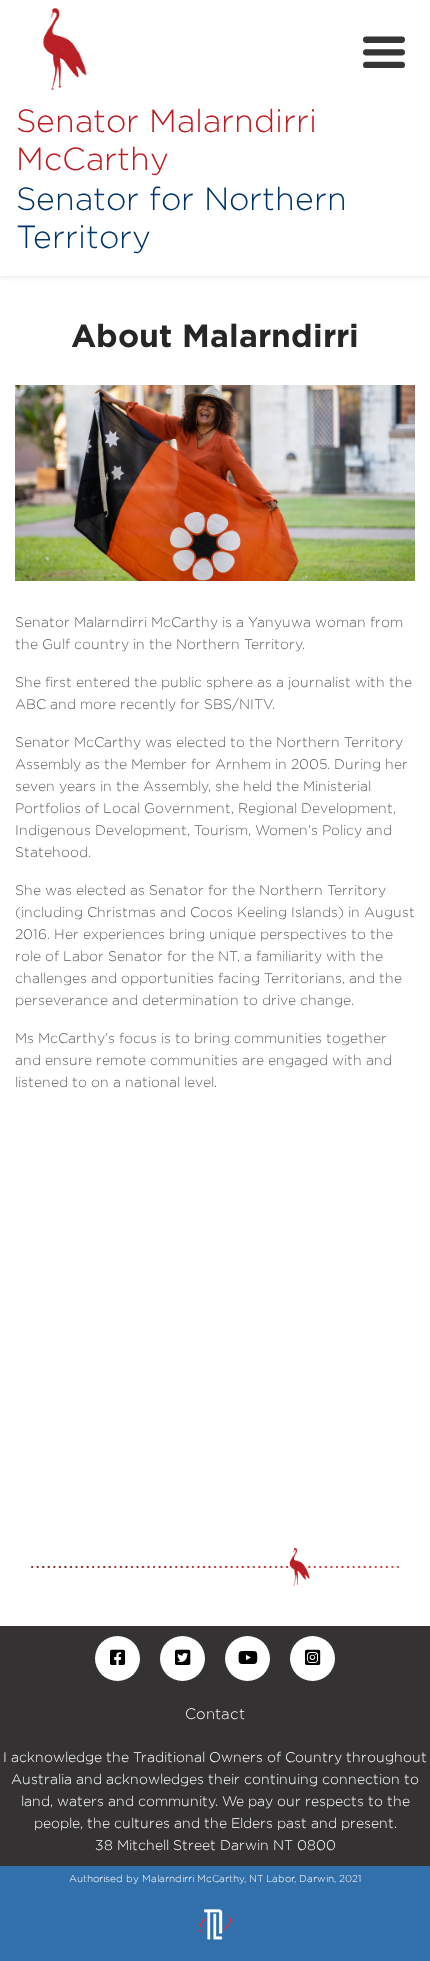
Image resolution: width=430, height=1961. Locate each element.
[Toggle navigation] (384, 53)
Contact (215, 1713)
